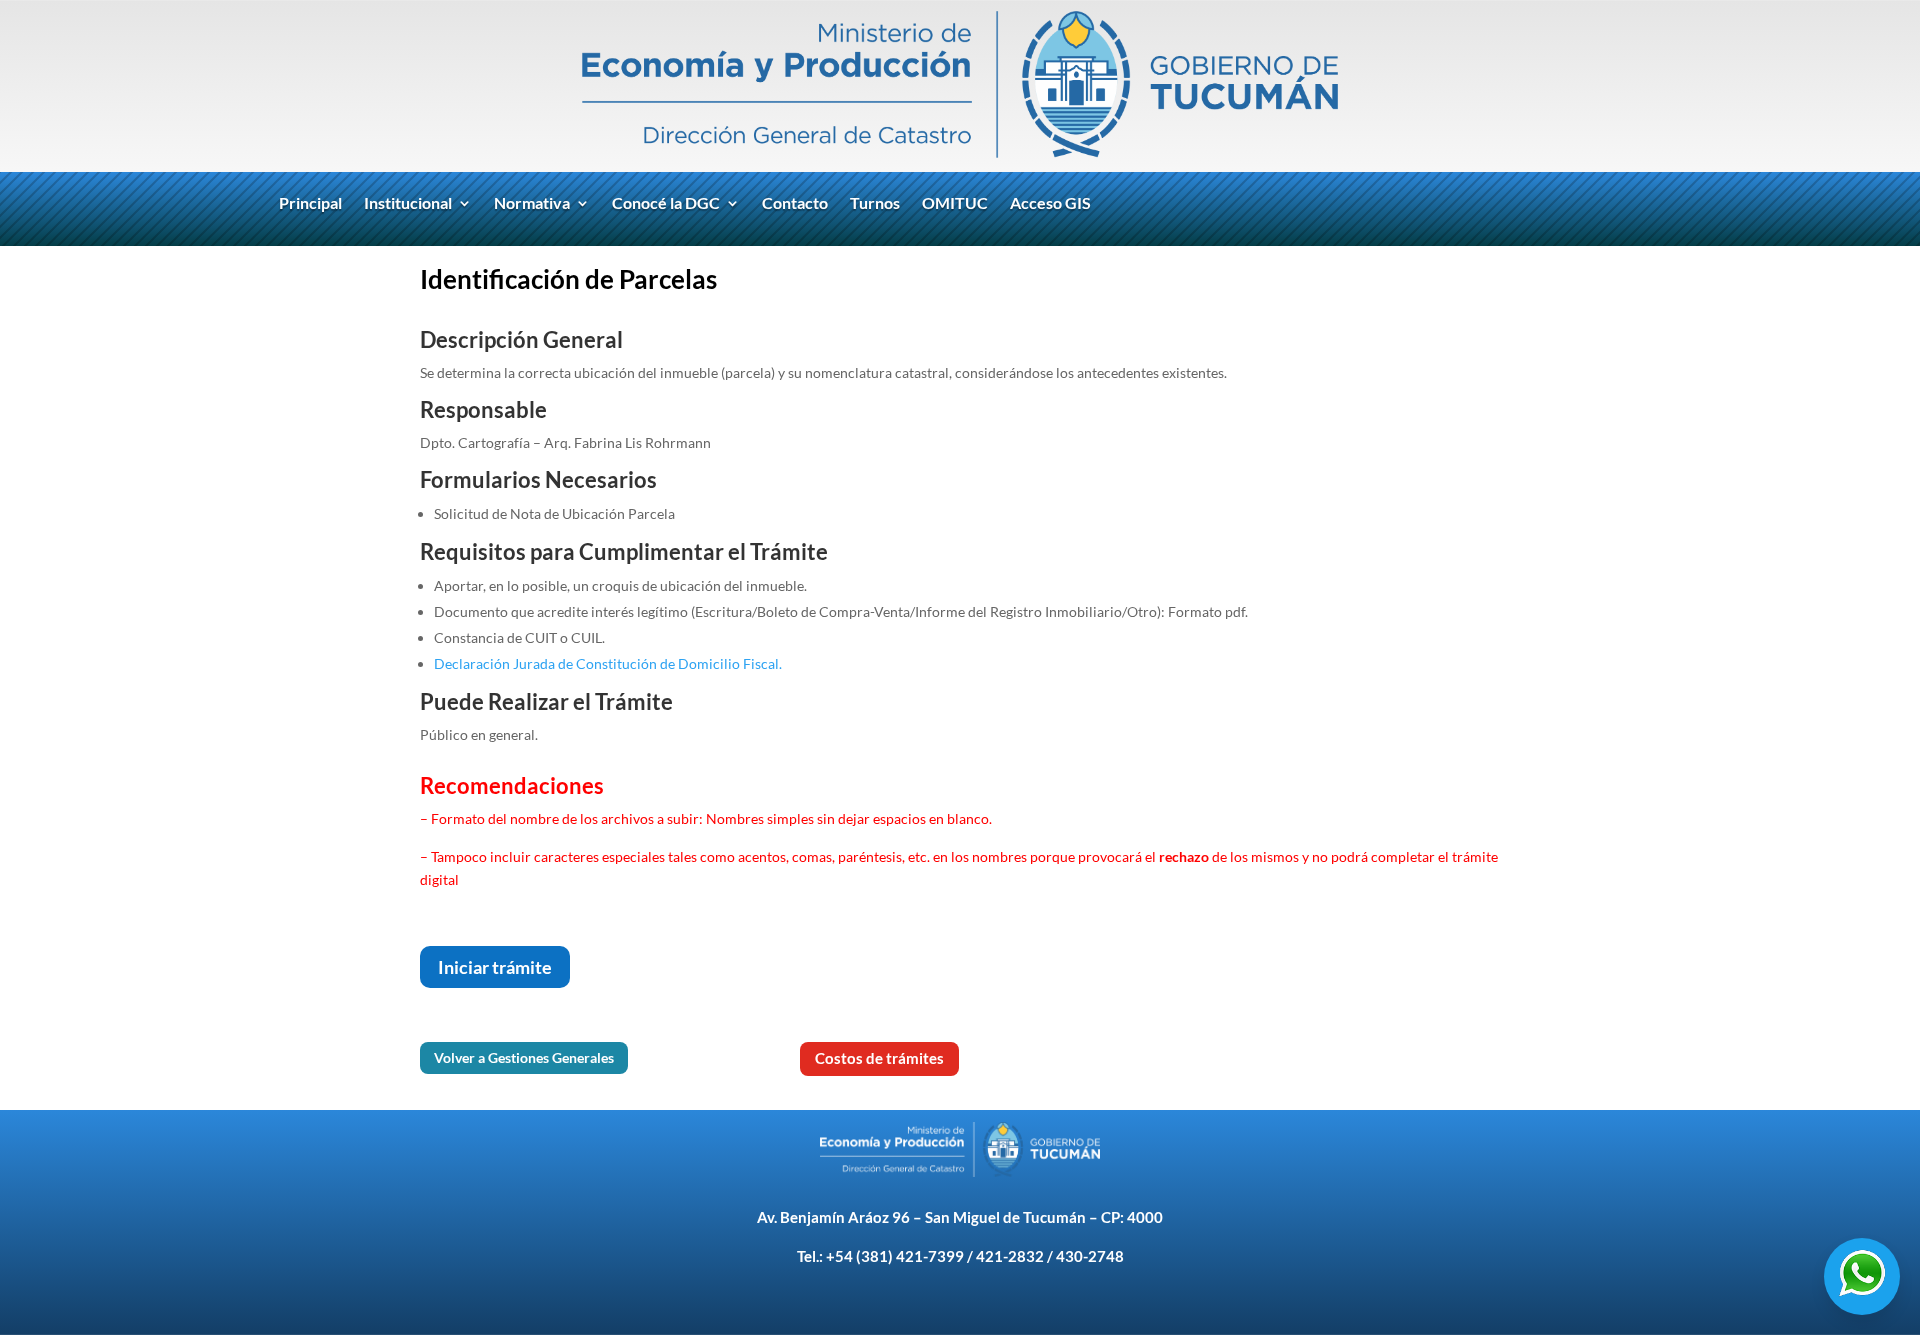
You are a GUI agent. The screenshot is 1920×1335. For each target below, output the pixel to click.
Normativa (532, 204)
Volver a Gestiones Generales (524, 1057)
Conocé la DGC (666, 204)
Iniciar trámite (495, 967)
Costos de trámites (879, 1058)
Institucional (408, 204)
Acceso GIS (1050, 204)
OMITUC (955, 204)
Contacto (795, 204)
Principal (310, 204)
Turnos (875, 204)
